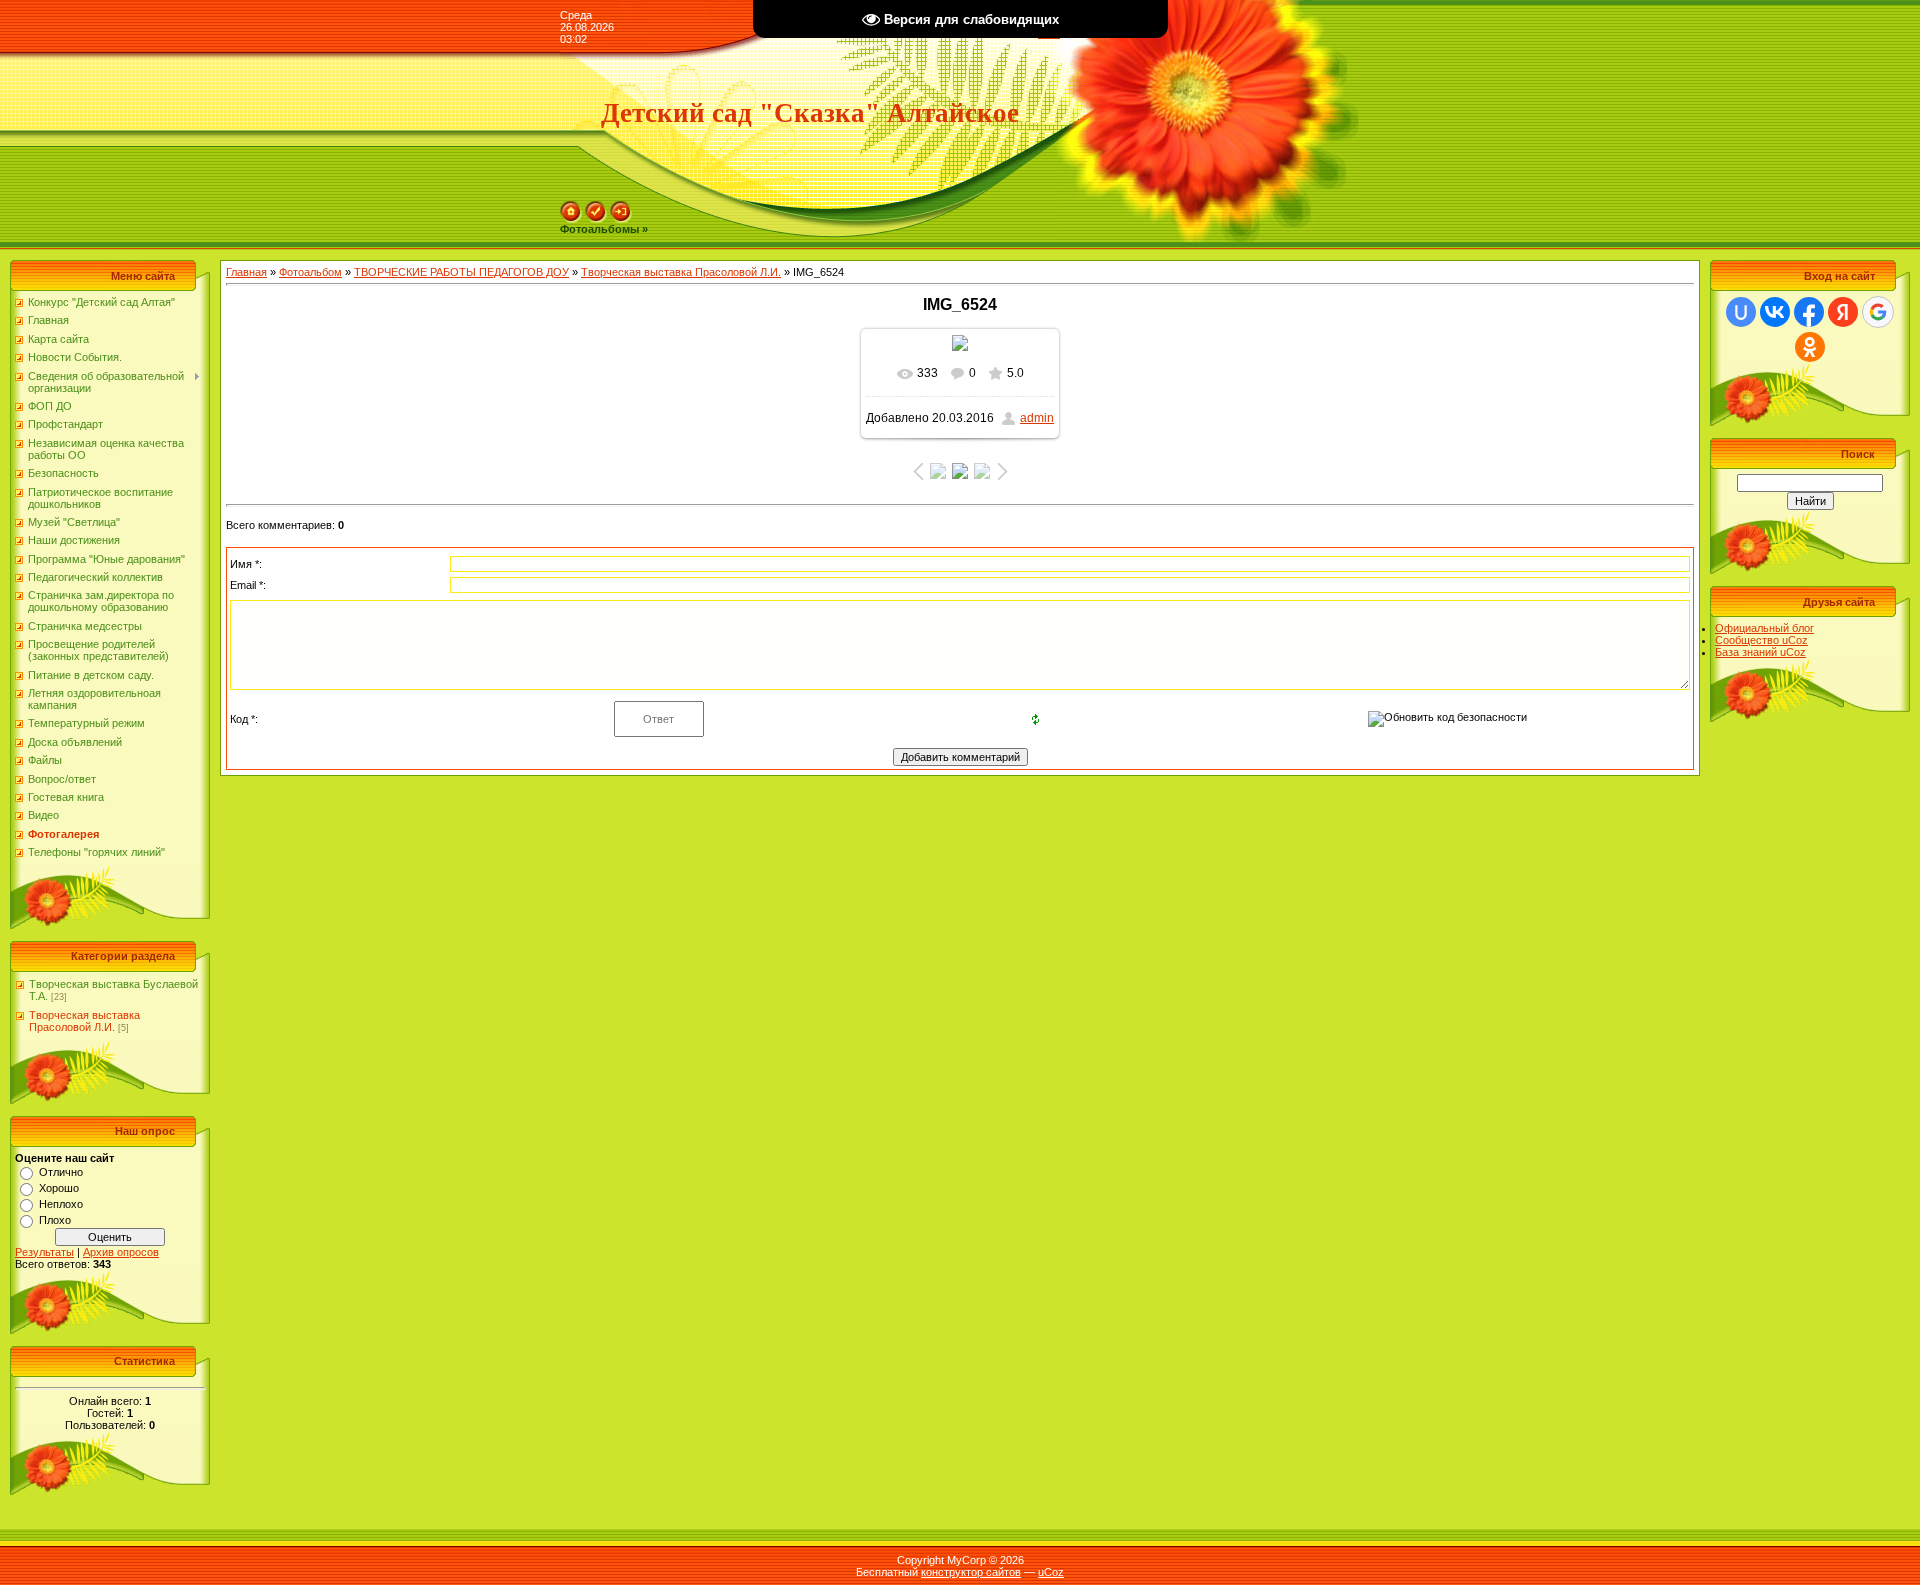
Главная (246, 272)
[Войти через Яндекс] (1843, 312)
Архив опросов (121, 1252)
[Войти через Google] (1878, 312)
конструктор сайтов (971, 1572)
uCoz (1051, 1572)
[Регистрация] (596, 207)
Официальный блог (1764, 628)
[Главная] (571, 207)
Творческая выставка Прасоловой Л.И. (84, 1021)
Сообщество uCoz (1761, 640)
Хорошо (59, 1188)
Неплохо (61, 1204)
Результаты (44, 1252)
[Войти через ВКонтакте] (1775, 312)
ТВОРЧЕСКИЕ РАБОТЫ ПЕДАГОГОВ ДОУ (461, 272)
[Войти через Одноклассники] (1810, 347)
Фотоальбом (310, 272)
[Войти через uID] (1741, 312)
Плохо (55, 1220)
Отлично (61, 1172)
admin (1037, 418)
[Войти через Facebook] (1809, 312)
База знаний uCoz (1760, 652)
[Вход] (621, 207)
